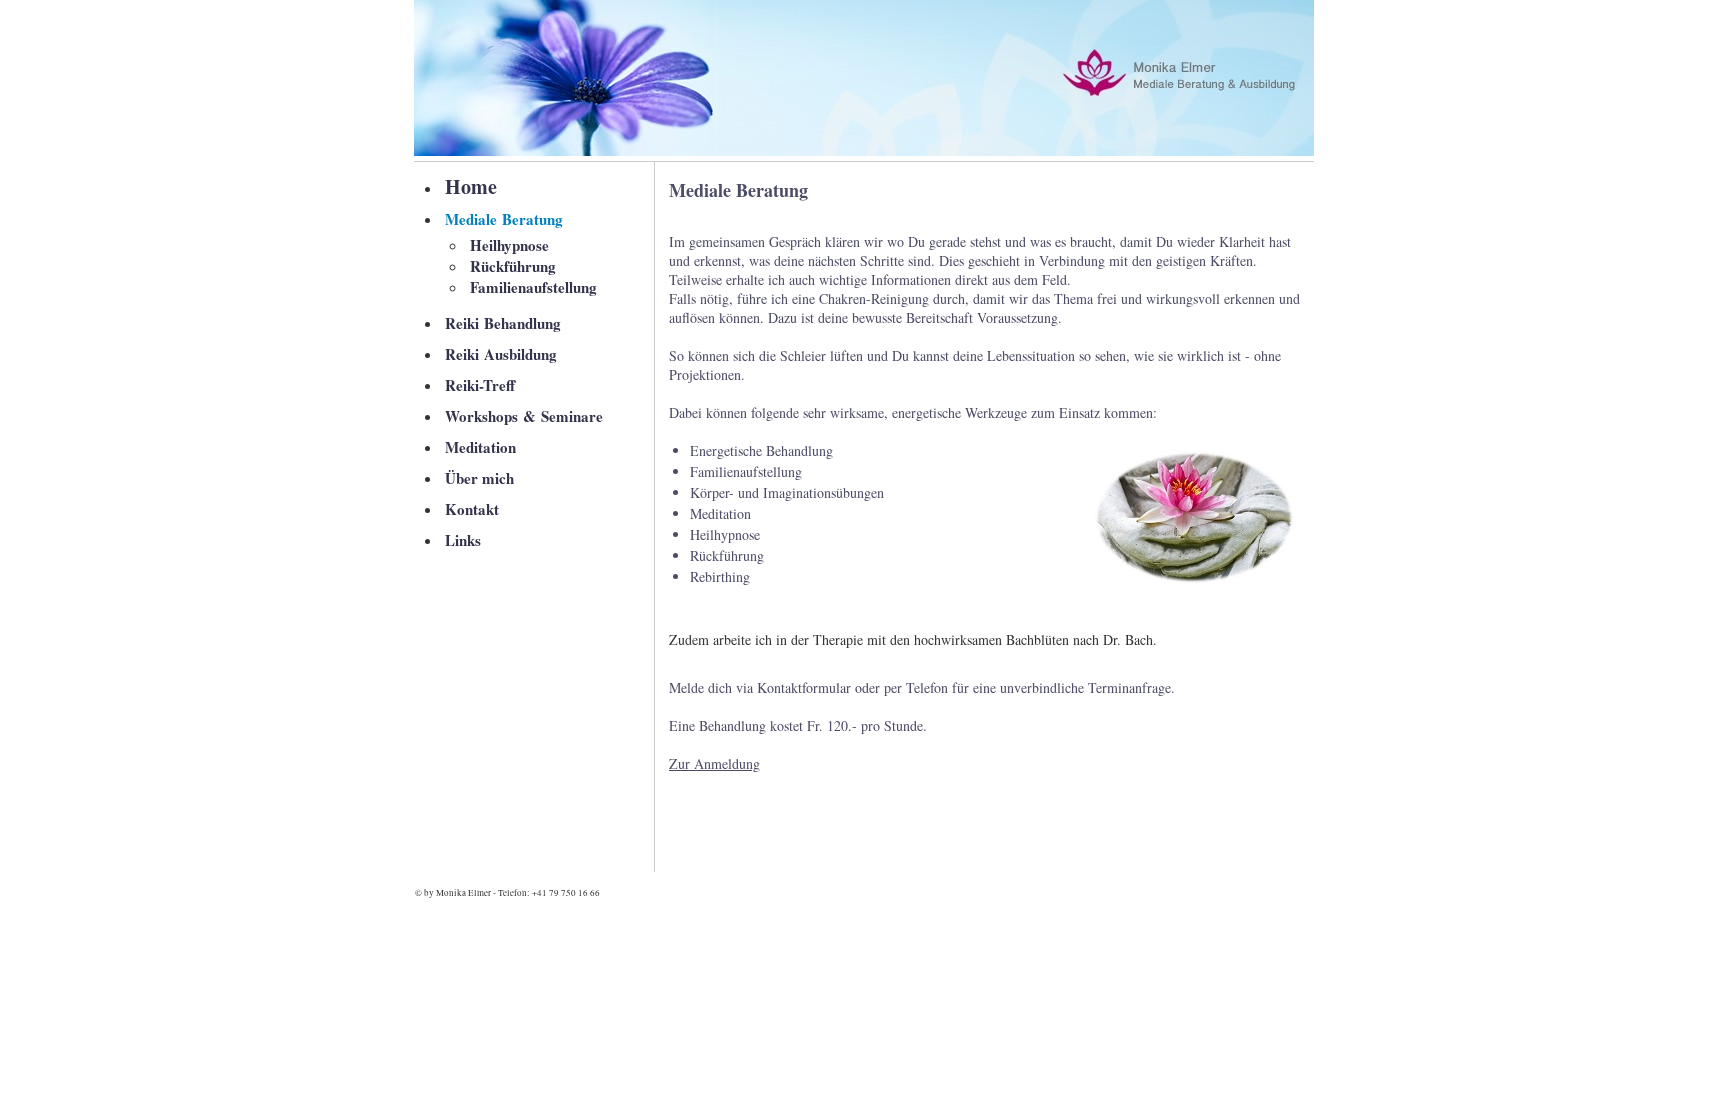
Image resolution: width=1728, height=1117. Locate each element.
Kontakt (472, 509)
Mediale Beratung (504, 219)
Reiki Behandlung (503, 323)
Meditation (480, 447)
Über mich (479, 478)
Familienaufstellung (533, 287)
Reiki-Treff (480, 385)
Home (471, 186)
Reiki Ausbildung (501, 354)
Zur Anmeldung (714, 763)
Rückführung (513, 266)
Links (463, 540)
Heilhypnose (509, 245)
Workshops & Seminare (524, 416)
